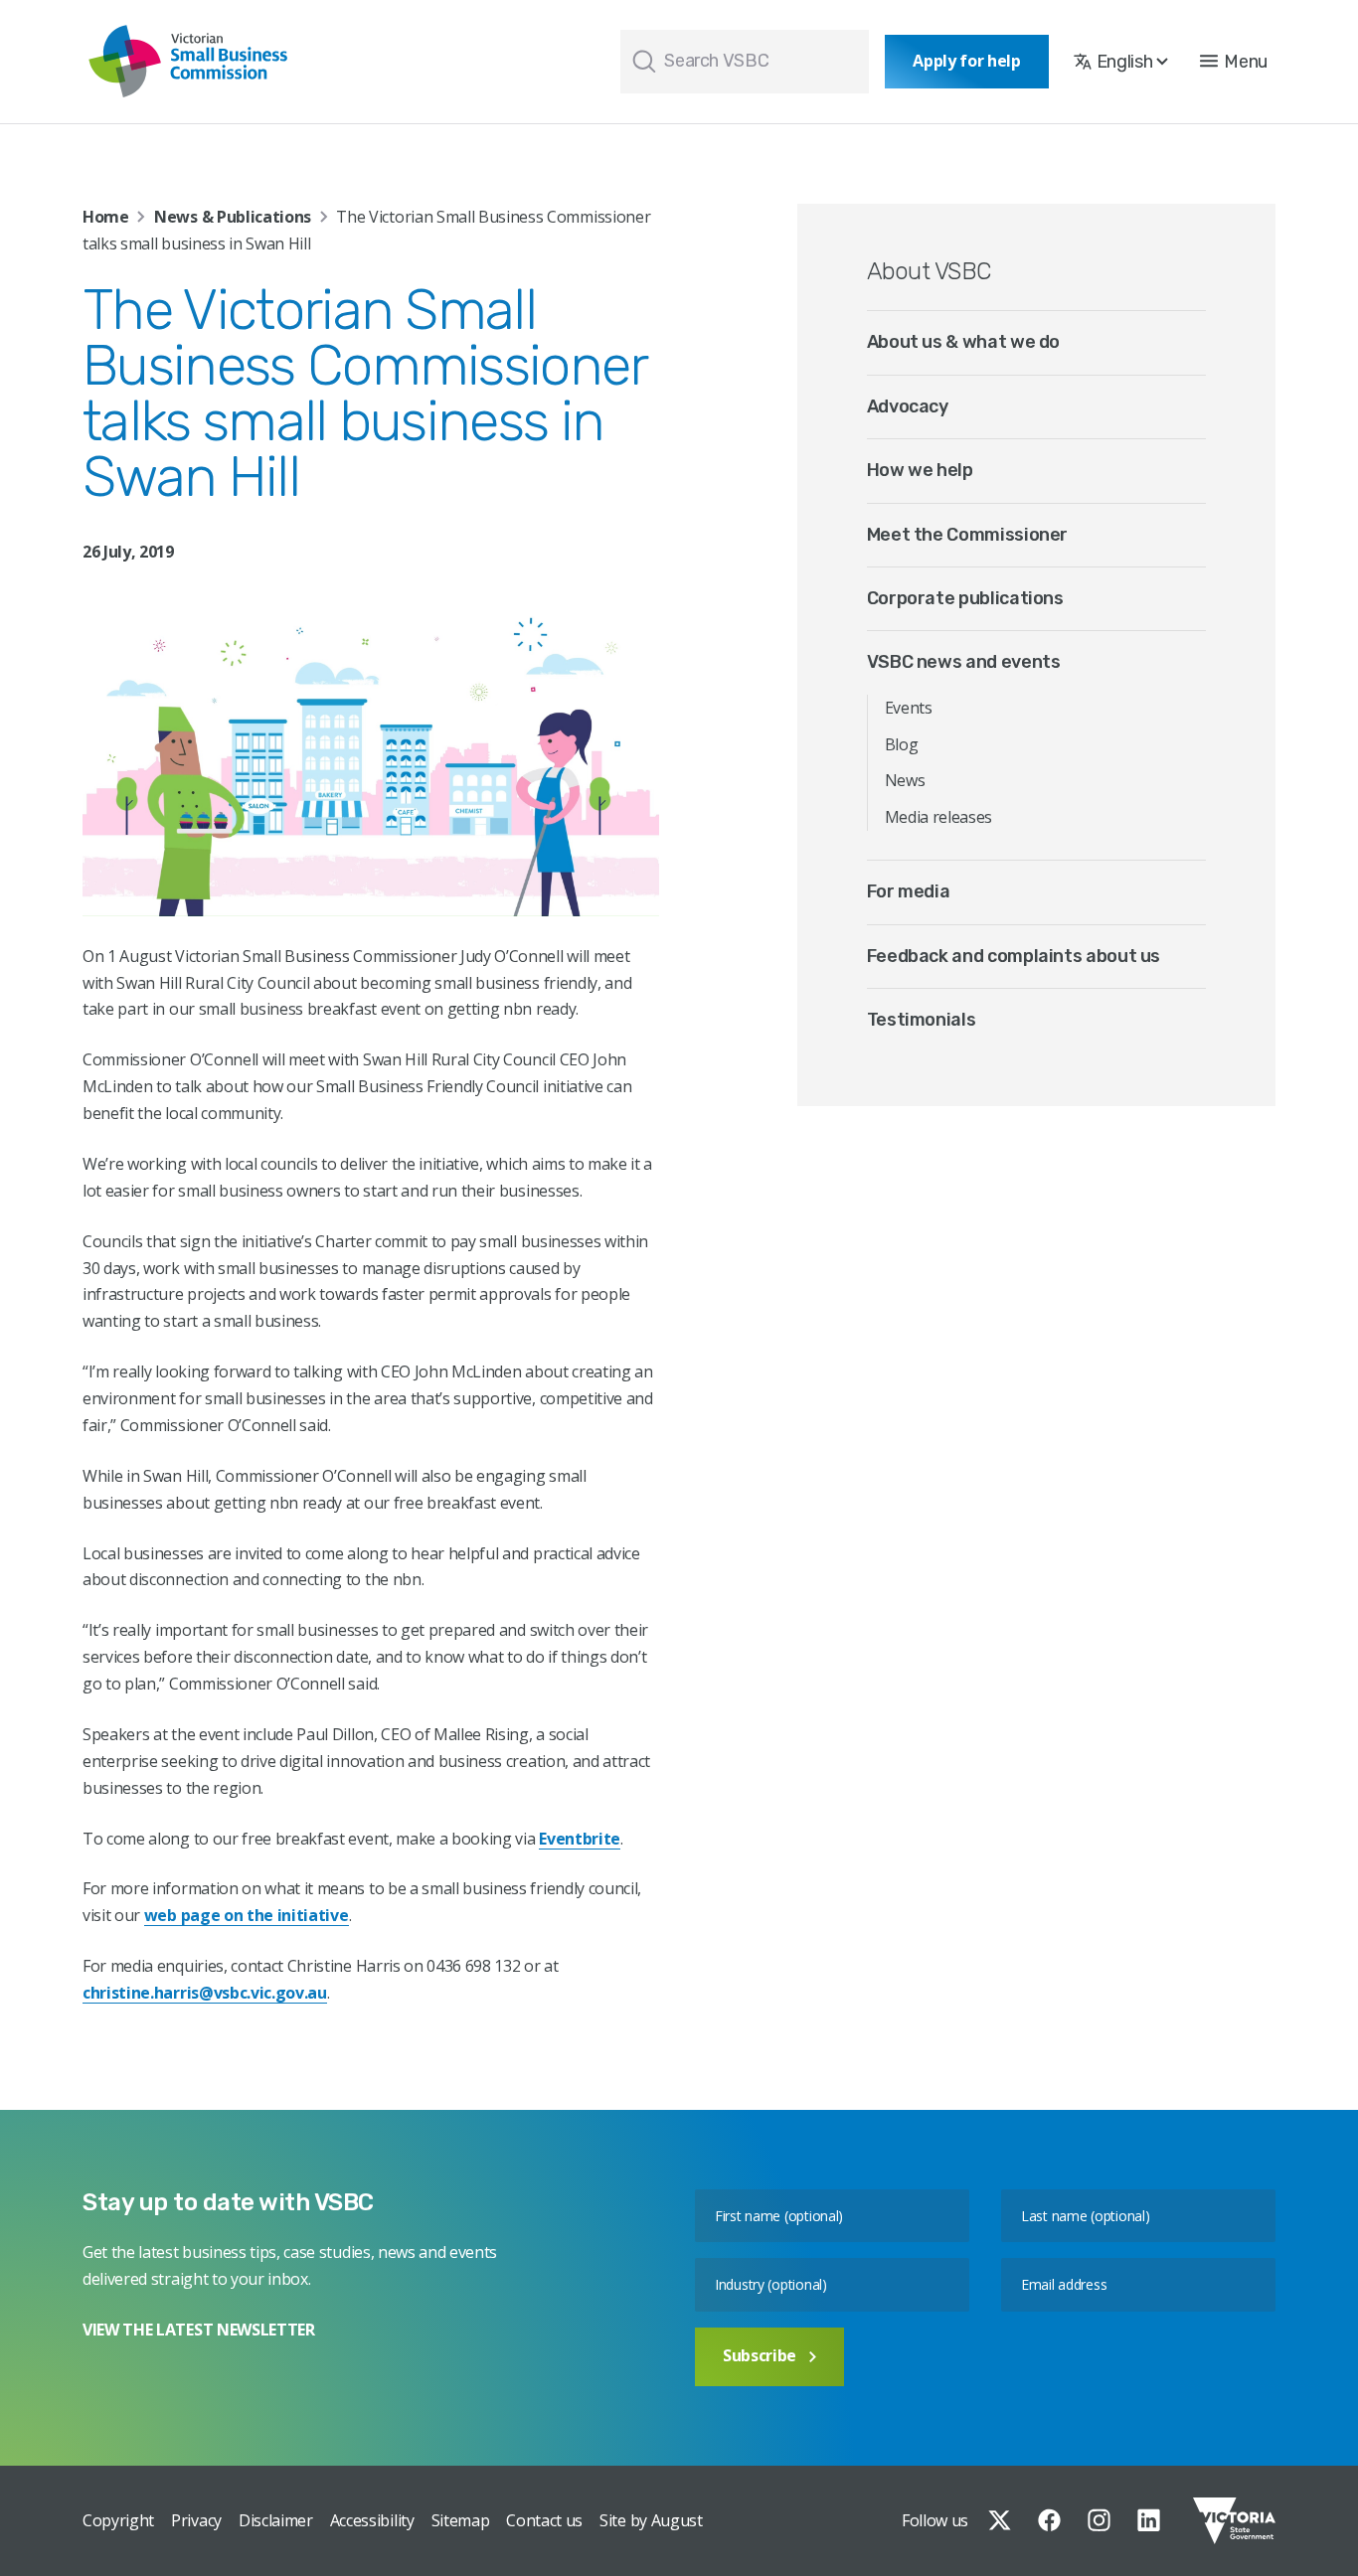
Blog (902, 744)
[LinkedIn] (1149, 2520)
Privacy (196, 2520)
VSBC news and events (964, 662)
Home (106, 217)
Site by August (651, 2520)
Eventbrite (580, 1839)
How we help (920, 470)
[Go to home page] (188, 62)
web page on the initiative (247, 1915)
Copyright (118, 2520)
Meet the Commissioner (967, 535)
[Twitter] (1000, 2520)
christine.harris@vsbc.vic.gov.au (205, 1993)
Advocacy (908, 406)
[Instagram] (1099, 2520)
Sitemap (461, 2520)
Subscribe (760, 2355)
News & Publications (233, 217)
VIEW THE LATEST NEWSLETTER (199, 2330)
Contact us (544, 2520)
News (905, 780)
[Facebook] (1049, 2520)
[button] (1234, 62)
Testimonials (922, 1020)
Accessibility (372, 2520)
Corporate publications (965, 598)
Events (909, 708)
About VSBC (929, 271)
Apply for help (967, 61)
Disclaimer (276, 2520)
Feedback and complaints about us (1014, 956)
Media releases (939, 817)
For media (909, 891)
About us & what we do (963, 342)
